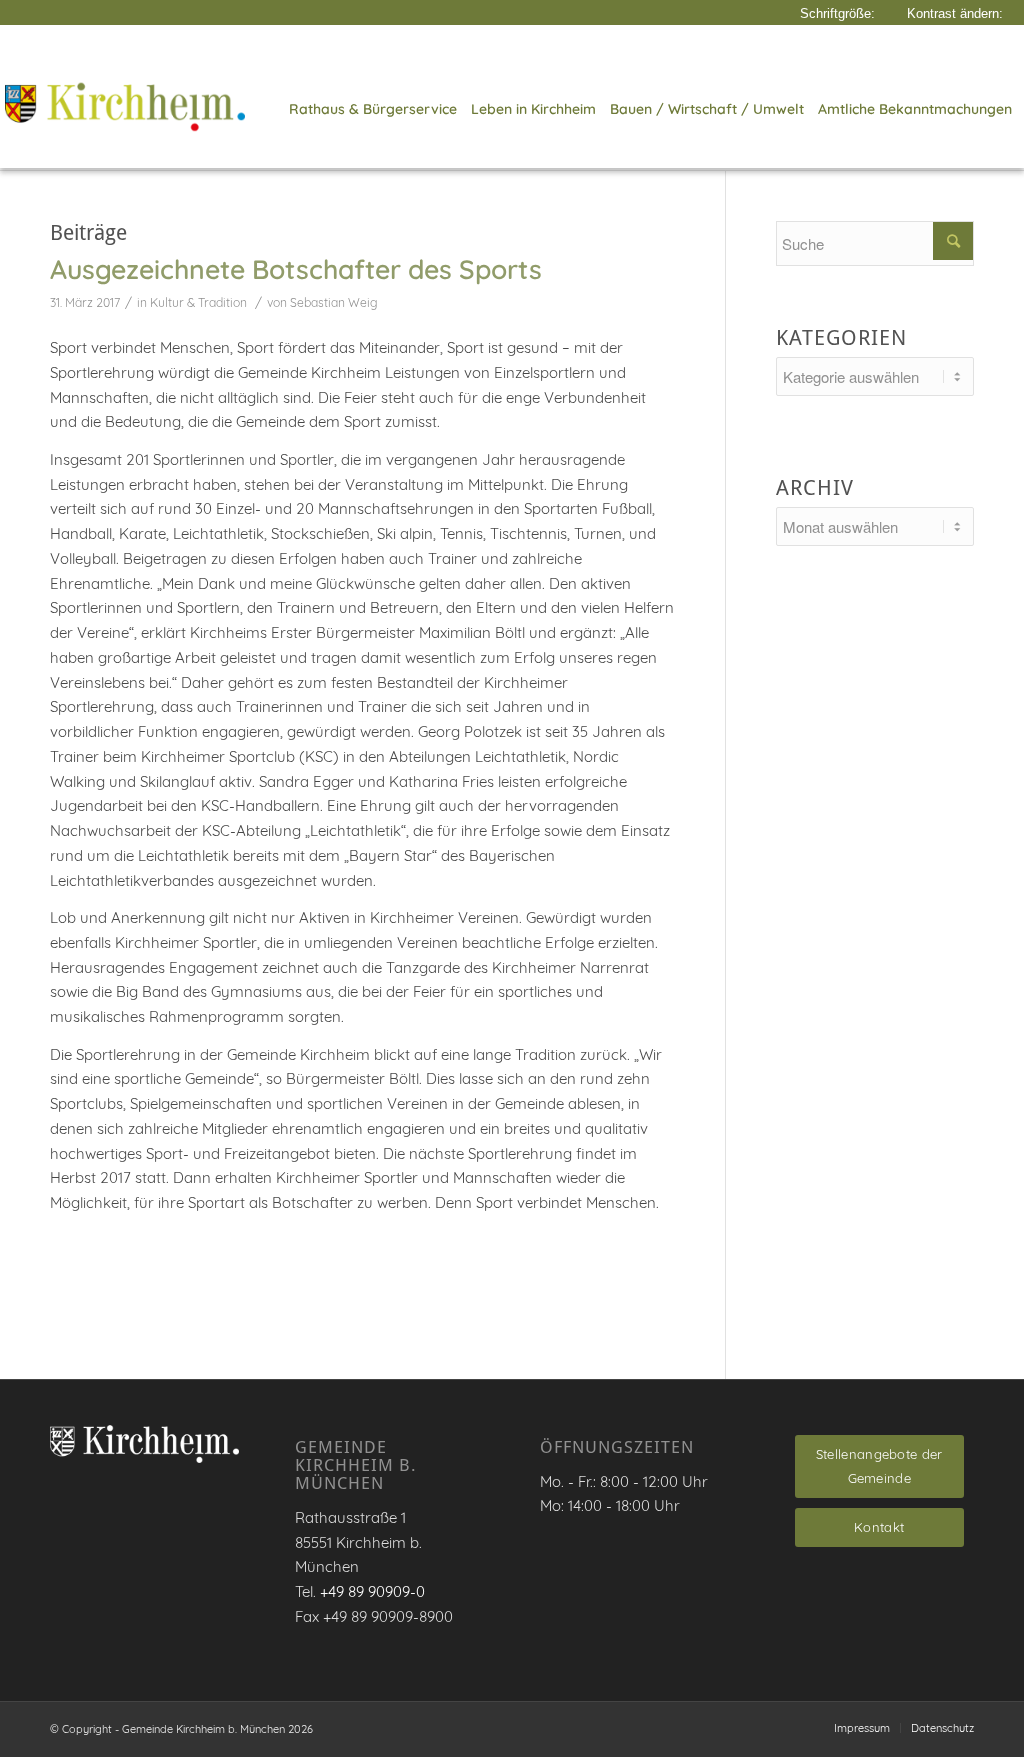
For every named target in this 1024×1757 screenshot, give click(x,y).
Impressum (862, 1728)
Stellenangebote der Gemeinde (879, 1466)
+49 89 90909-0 (372, 1591)
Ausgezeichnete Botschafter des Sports (296, 269)
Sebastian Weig (334, 302)
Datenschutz (942, 1728)
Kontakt (879, 1527)
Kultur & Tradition (198, 302)
